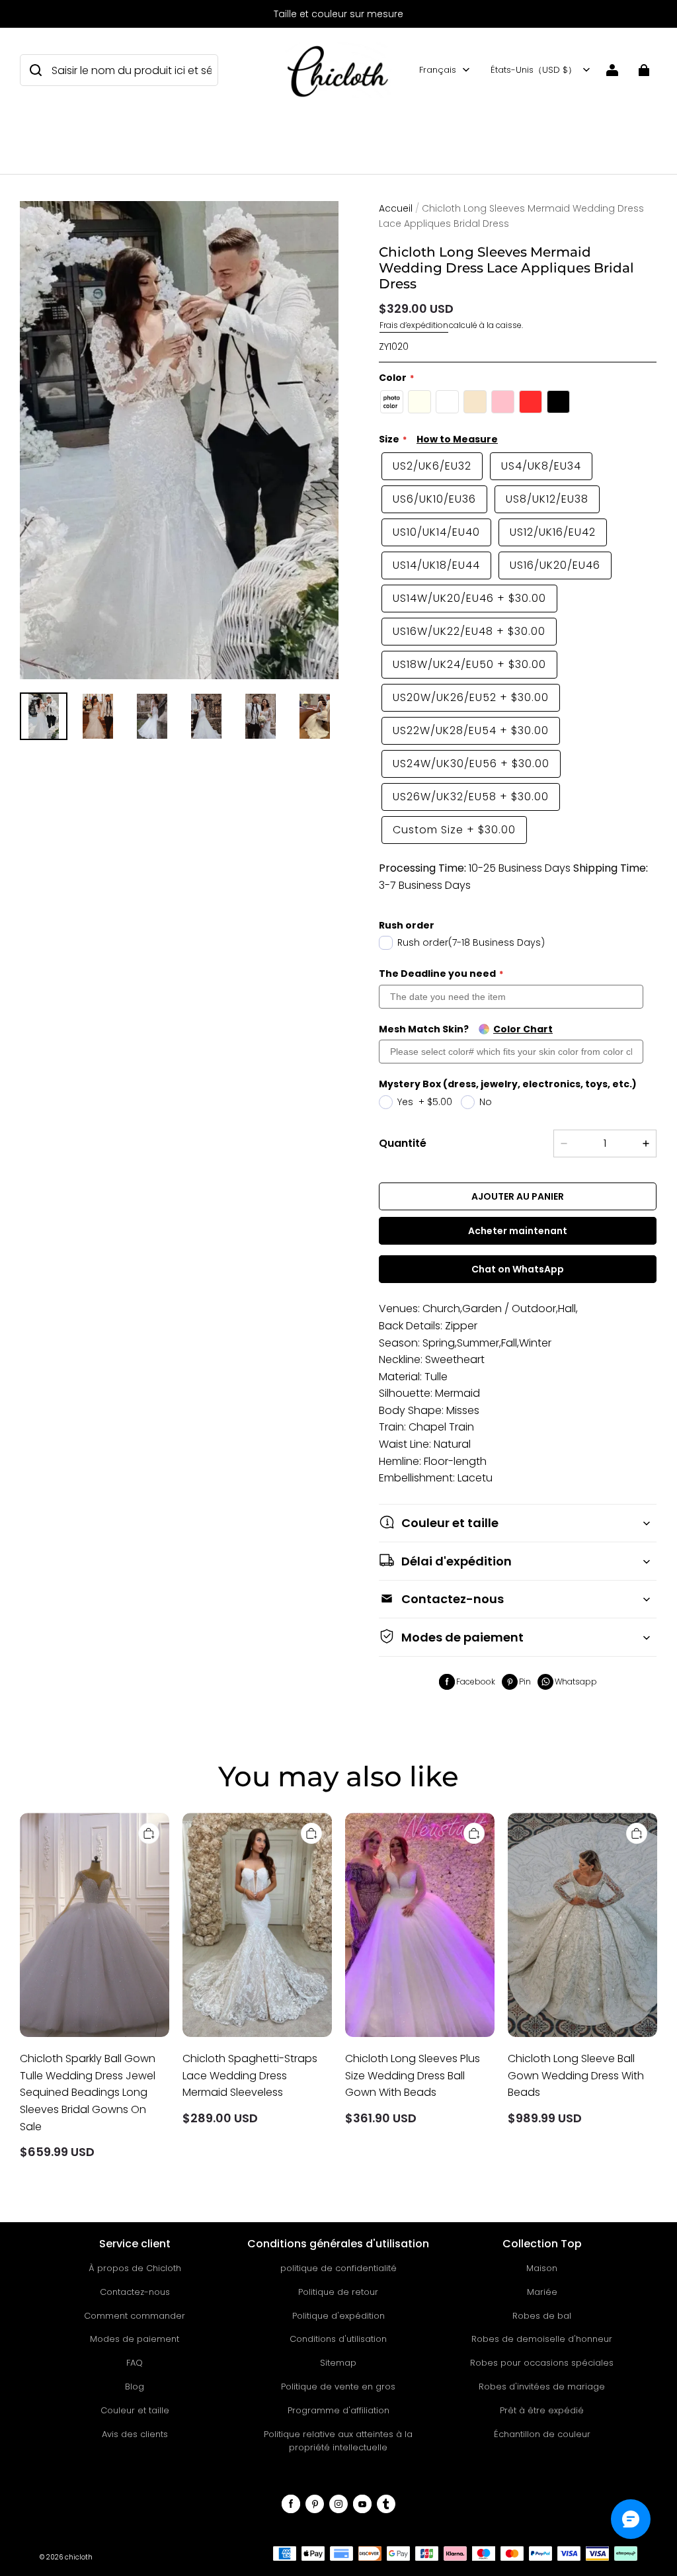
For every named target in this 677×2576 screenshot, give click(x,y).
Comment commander (135, 2316)
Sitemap (338, 2363)
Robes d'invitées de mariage (542, 2387)
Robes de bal (542, 2316)
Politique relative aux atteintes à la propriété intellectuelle (338, 2441)
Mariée (542, 2292)
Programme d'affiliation (338, 2410)
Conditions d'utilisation (338, 2339)
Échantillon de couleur (542, 2434)
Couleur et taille (135, 2410)
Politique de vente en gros (338, 2387)
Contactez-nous (135, 2292)
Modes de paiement (135, 2339)
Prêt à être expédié (542, 2410)
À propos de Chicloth (135, 2268)
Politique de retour (338, 2292)
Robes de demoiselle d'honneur (542, 2339)
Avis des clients (135, 2434)
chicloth (79, 2557)
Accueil (396, 208)
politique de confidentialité (338, 2268)
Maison (542, 2268)
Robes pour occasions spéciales (542, 2363)
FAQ (135, 2363)
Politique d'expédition (338, 2316)
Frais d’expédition (414, 325)
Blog (135, 2387)
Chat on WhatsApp (518, 1269)
